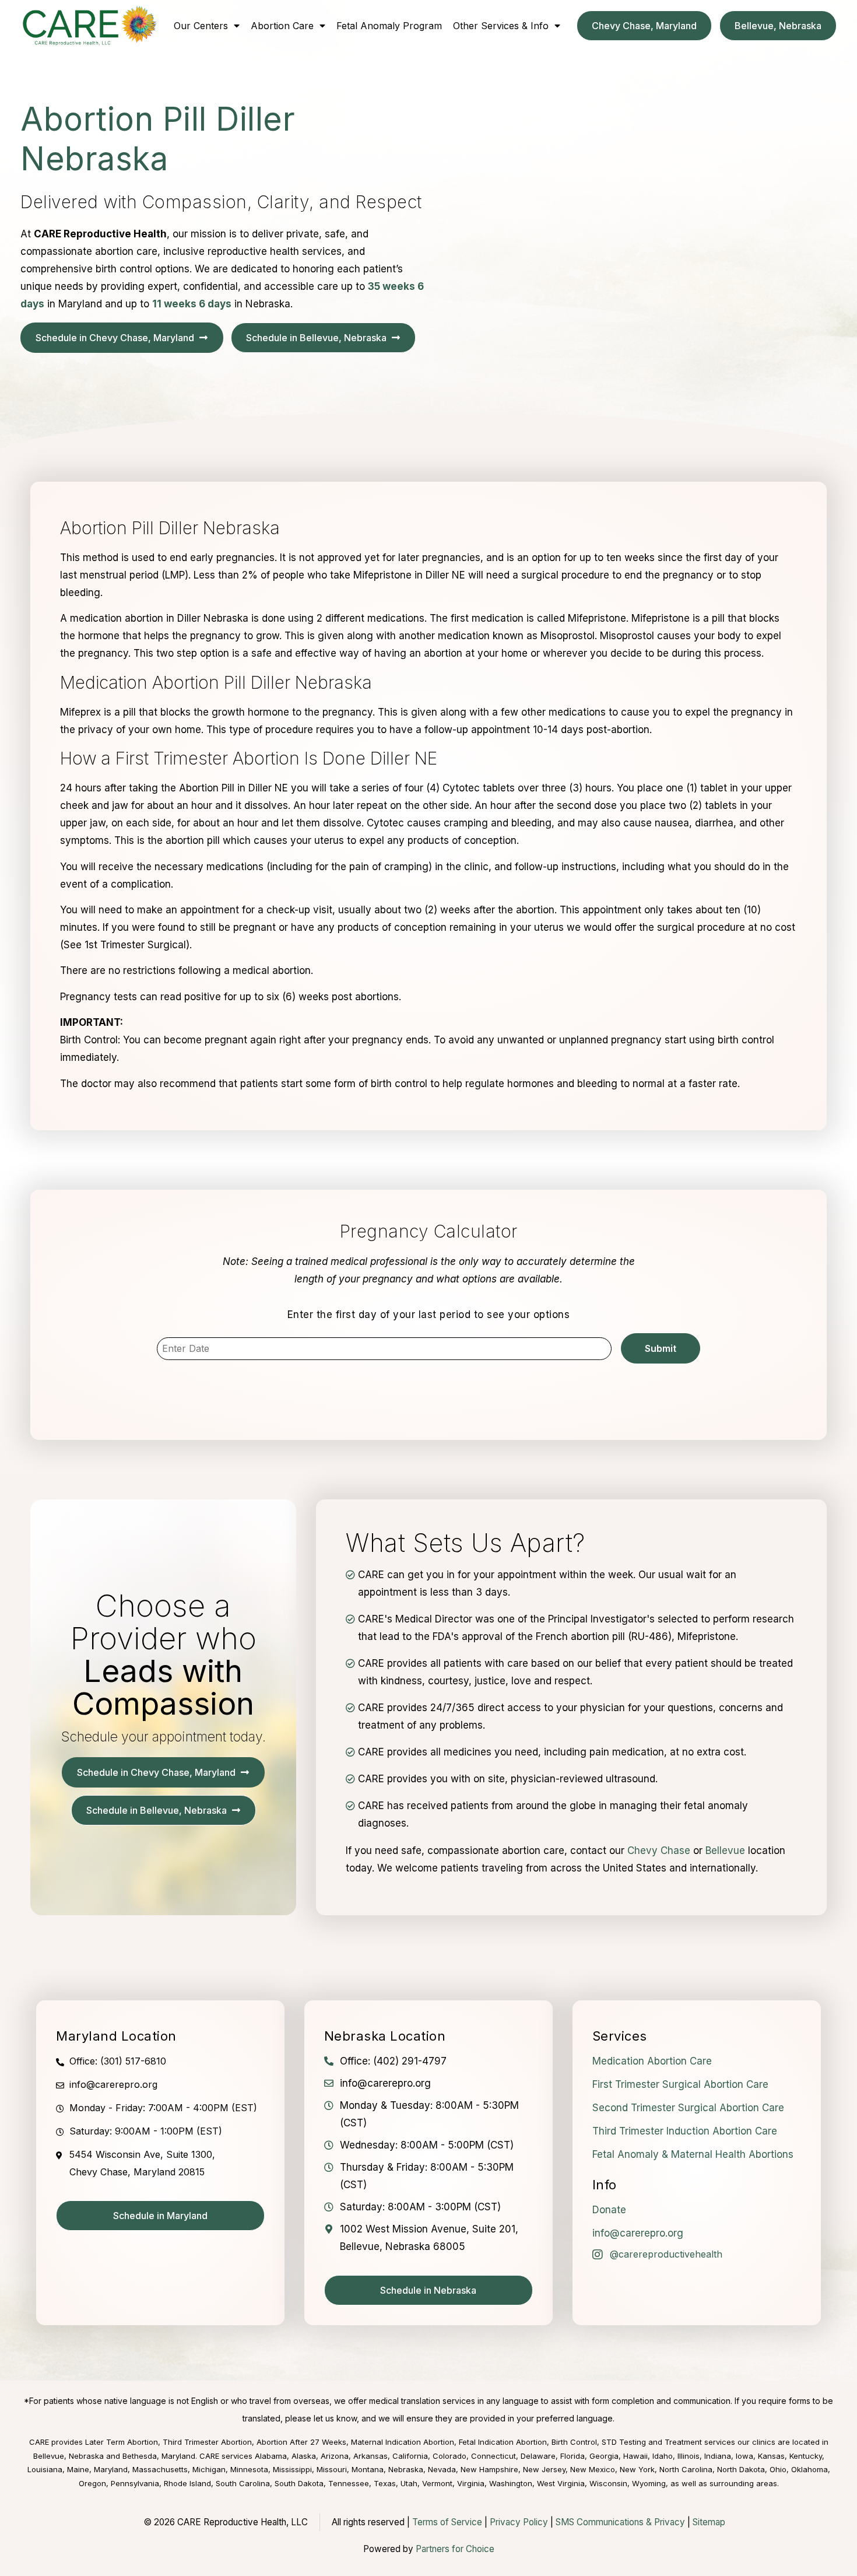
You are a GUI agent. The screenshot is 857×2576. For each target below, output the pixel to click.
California (410, 2456)
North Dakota (741, 2469)
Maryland (111, 2469)
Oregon (92, 2483)
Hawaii (635, 2456)
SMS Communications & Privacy (621, 2522)
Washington (511, 2483)
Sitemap (709, 2522)
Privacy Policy (519, 2522)
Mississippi (292, 2469)
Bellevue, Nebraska (69, 2456)
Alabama (271, 2456)
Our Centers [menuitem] (201, 26)
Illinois (689, 2456)
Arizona (335, 2456)
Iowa (744, 2456)
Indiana (718, 2456)
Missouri (332, 2469)
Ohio (778, 2469)
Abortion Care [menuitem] (282, 26)
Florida (572, 2456)
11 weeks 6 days (192, 304)
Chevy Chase (659, 1850)
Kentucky (806, 2456)
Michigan (209, 2469)
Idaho (663, 2456)
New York (637, 2469)
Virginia (471, 2483)
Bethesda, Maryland (159, 2456)
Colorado (449, 2456)
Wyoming (649, 2483)
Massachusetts (160, 2469)
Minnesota (249, 2469)
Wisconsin (608, 2483)
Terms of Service (447, 2522)
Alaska (304, 2456)
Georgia (604, 2456)
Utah (409, 2483)
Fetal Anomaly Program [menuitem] (389, 26)
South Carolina (243, 2483)
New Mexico (593, 2469)
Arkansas (370, 2456)
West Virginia (561, 2483)
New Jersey (544, 2469)
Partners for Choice (455, 2549)
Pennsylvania (135, 2483)
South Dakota (299, 2483)
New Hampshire (489, 2469)
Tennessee (349, 2483)
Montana (368, 2469)
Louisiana (45, 2469)
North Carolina (686, 2469)
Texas (385, 2483)
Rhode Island (187, 2483)
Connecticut (494, 2456)
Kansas (771, 2456)
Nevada (442, 2469)
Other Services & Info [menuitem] (501, 26)
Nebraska (406, 2469)
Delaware (538, 2456)
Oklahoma (809, 2469)
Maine (78, 2469)
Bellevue (725, 1850)
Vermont (437, 2483)
